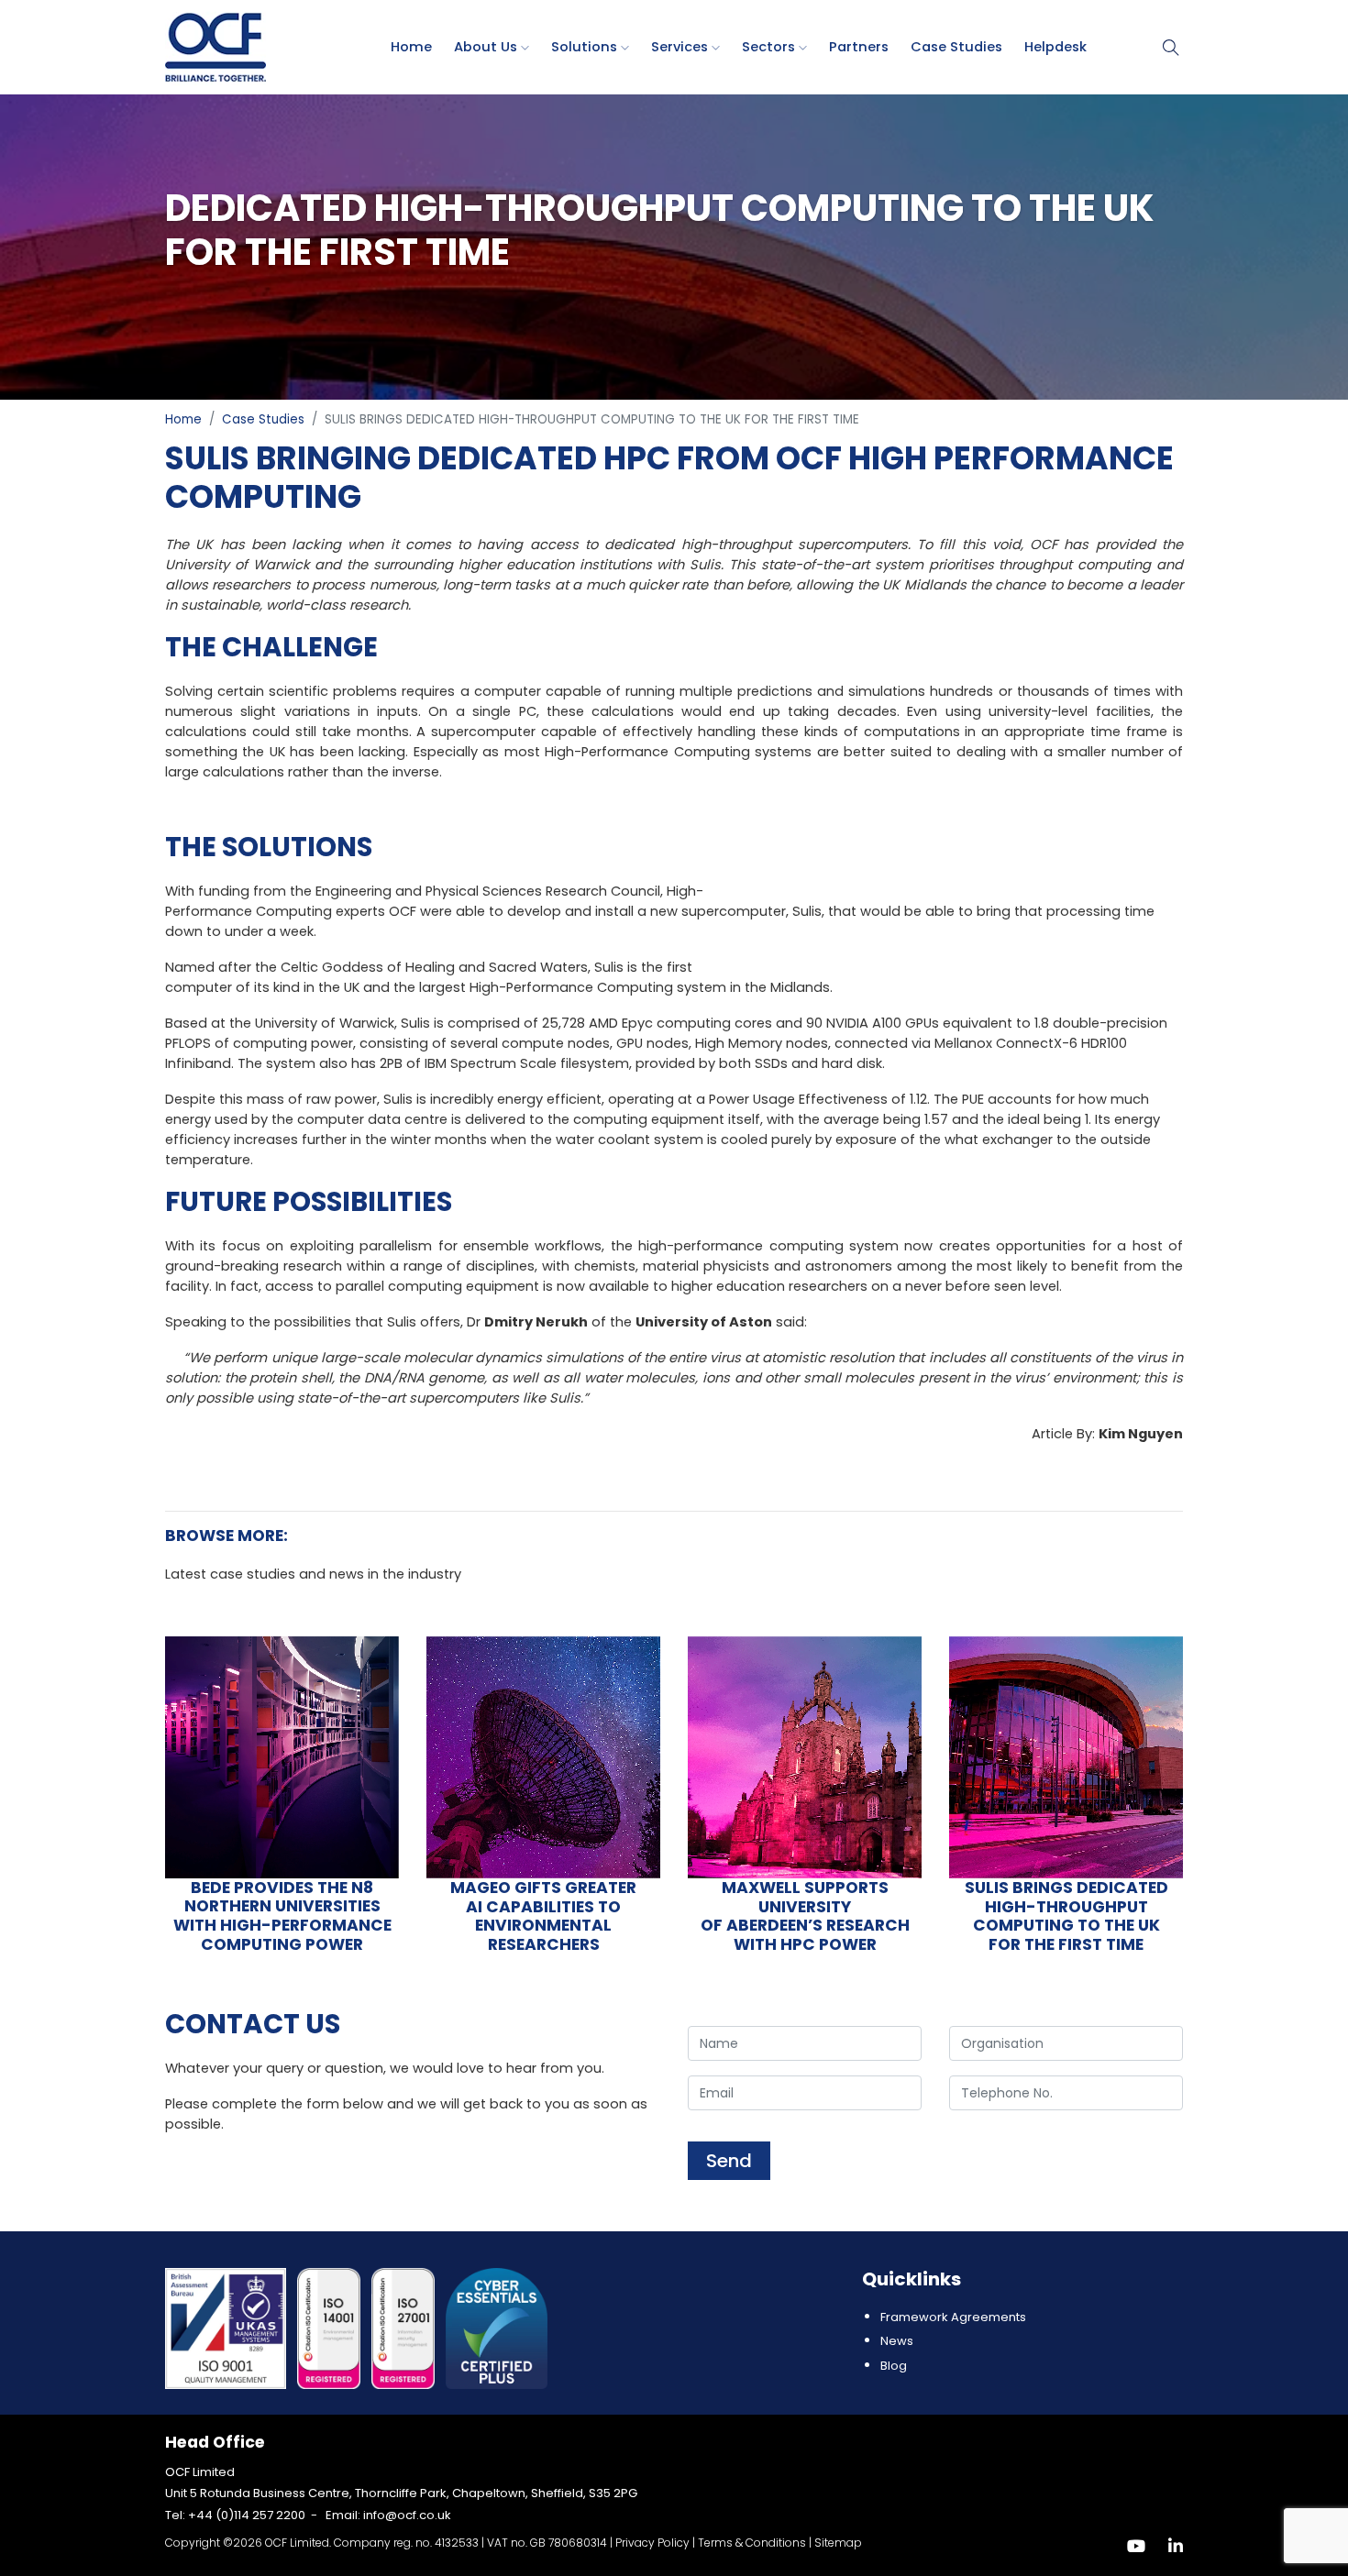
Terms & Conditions (752, 2543)
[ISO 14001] (331, 2328)
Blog (894, 2366)
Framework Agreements (953, 2317)
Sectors (770, 47)
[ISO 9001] (227, 2328)
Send (729, 2161)
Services (681, 47)
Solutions (586, 47)
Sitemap (838, 2543)
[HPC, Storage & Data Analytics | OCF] (215, 46)
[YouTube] (1136, 2546)
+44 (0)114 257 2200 (247, 2515)
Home (411, 47)
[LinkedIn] (1176, 2546)
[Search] (1171, 47)
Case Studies (956, 47)
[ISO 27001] (405, 2328)
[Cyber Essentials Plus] (497, 2328)
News (897, 2341)
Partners (859, 47)
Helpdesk (1055, 47)
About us (487, 47)
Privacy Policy (652, 2543)
